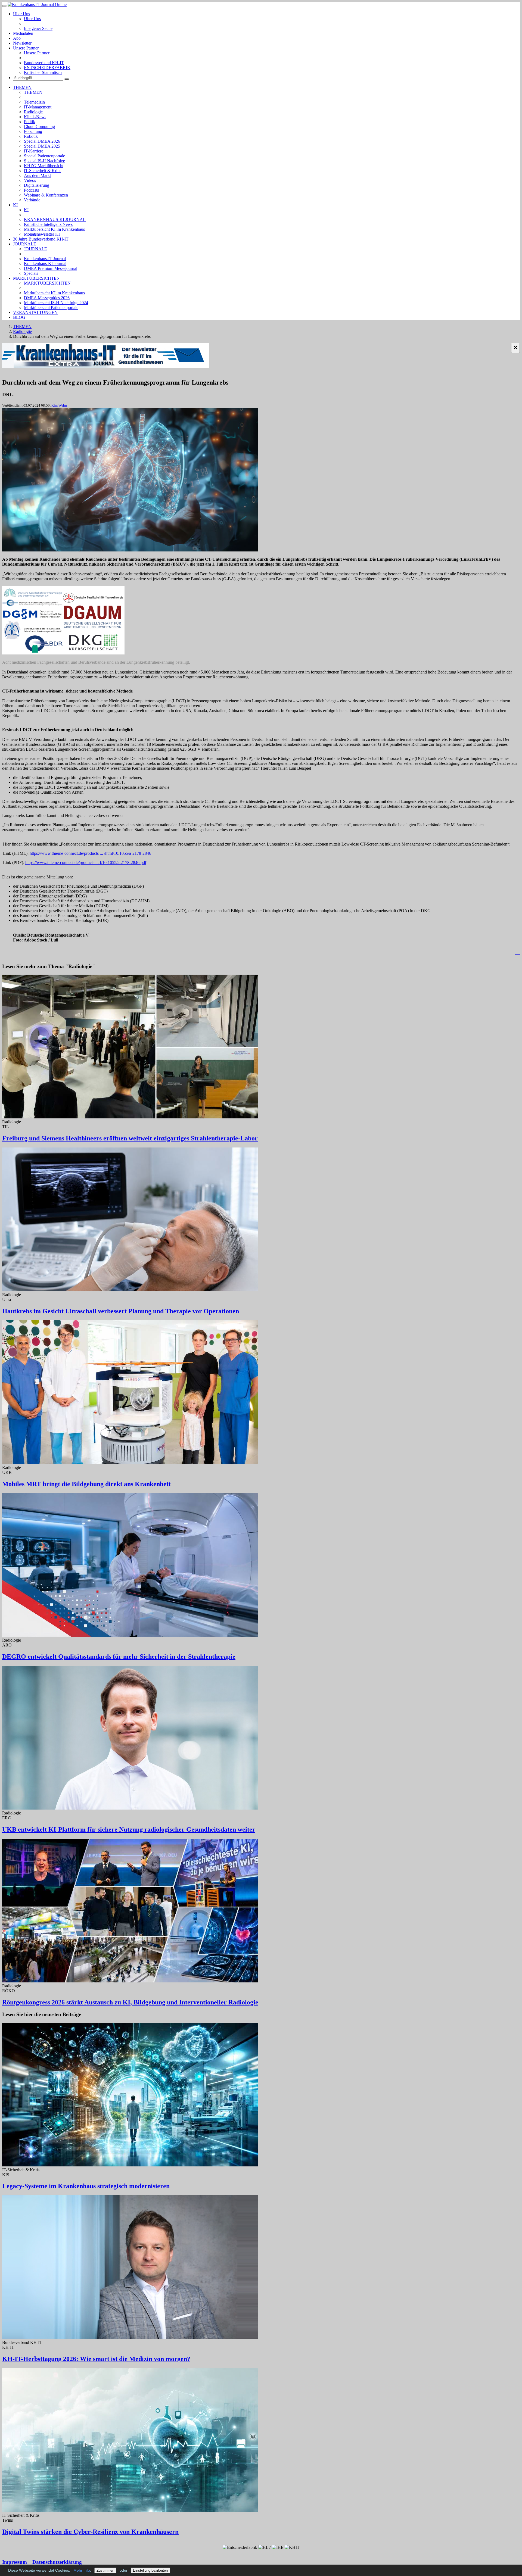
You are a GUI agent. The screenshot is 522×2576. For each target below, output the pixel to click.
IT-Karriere (34, 151)
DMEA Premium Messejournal (51, 268)
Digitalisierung (37, 185)
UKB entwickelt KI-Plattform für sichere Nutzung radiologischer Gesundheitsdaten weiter (129, 1829)
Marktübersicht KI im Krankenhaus (54, 229)
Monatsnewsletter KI (42, 234)
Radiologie (33, 112)
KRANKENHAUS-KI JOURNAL (55, 219)
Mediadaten (23, 33)
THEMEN (22, 87)
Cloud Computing (39, 127)
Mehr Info (82, 2570)
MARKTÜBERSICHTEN (36, 278)
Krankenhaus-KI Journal (45, 263)
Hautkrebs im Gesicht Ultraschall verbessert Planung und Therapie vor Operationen (121, 1311)
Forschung (33, 131)
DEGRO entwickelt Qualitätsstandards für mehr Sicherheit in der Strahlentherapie (119, 1657)
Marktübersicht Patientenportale (51, 308)
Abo (17, 38)
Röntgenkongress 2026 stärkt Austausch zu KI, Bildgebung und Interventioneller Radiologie (130, 2002)
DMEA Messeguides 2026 (47, 298)
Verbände (32, 200)
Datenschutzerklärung (57, 2562)
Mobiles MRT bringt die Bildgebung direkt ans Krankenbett (86, 1484)
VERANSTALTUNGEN (35, 312)
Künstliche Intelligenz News (48, 224)
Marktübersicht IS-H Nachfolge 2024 (56, 303)
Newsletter (22, 43)
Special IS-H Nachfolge (44, 161)
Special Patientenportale (44, 156)
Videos (30, 180)
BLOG (19, 317)
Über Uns (21, 14)
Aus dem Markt (37, 175)
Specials (31, 273)
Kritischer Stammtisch (43, 72)
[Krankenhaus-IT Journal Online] (37, 4)
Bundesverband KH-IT (44, 63)
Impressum (15, 2562)
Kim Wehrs (59, 405)
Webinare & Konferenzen (46, 195)
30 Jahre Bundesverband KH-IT (41, 239)
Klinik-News (35, 117)
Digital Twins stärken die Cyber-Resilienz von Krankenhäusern (90, 2532)
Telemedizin (34, 102)
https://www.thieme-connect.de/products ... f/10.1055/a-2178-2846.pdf (86, 863)
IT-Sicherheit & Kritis (43, 171)
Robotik (31, 136)
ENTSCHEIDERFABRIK (47, 68)
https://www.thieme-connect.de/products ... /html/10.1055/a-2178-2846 (90, 853)
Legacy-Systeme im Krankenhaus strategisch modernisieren (86, 2186)
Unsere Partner (26, 48)
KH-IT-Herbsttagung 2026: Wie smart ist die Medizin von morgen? (96, 2359)
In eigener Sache (38, 28)
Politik (29, 122)
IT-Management (38, 107)
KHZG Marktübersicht (44, 166)
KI (15, 205)
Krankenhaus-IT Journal (45, 259)
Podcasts (31, 190)
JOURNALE (25, 244)
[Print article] (517, 952)
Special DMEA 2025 (42, 146)
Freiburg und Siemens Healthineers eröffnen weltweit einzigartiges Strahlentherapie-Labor (130, 1138)
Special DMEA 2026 (42, 141)
